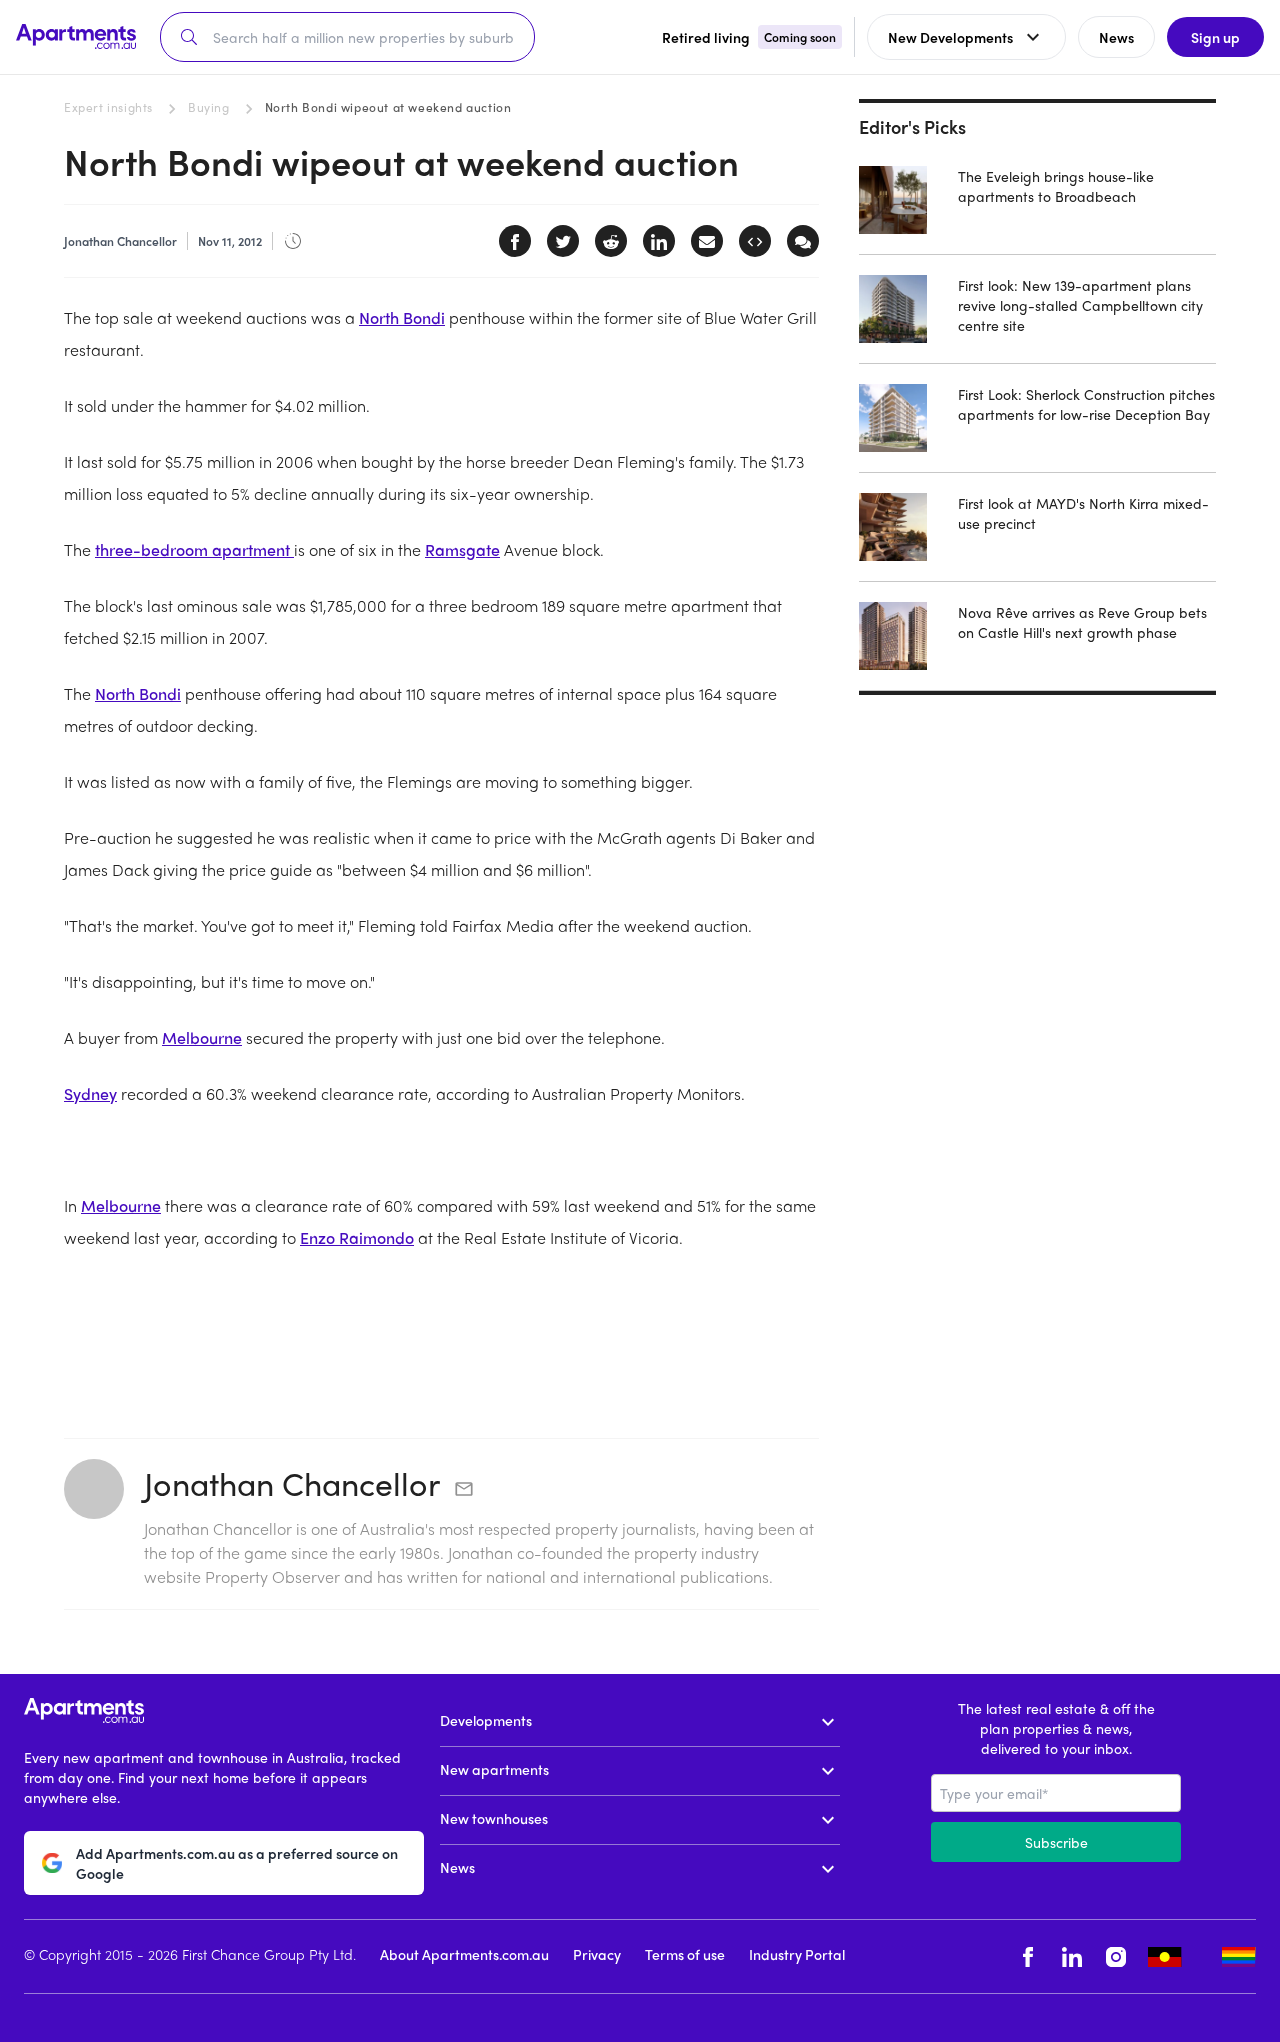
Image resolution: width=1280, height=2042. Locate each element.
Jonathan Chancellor (292, 1483)
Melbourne (202, 1037)
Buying (209, 107)
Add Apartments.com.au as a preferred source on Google (237, 1863)
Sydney (90, 1093)
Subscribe (1056, 1842)
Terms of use (685, 1954)
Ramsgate (462, 549)
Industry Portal (797, 1954)
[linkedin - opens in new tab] (1072, 1956)
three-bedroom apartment (194, 549)
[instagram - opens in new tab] (1116, 1956)
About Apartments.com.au (464, 1954)
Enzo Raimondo (357, 1237)
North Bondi (402, 317)
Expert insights (108, 107)
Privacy (597, 1954)
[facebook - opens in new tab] (1028, 1956)
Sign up (1215, 37)
